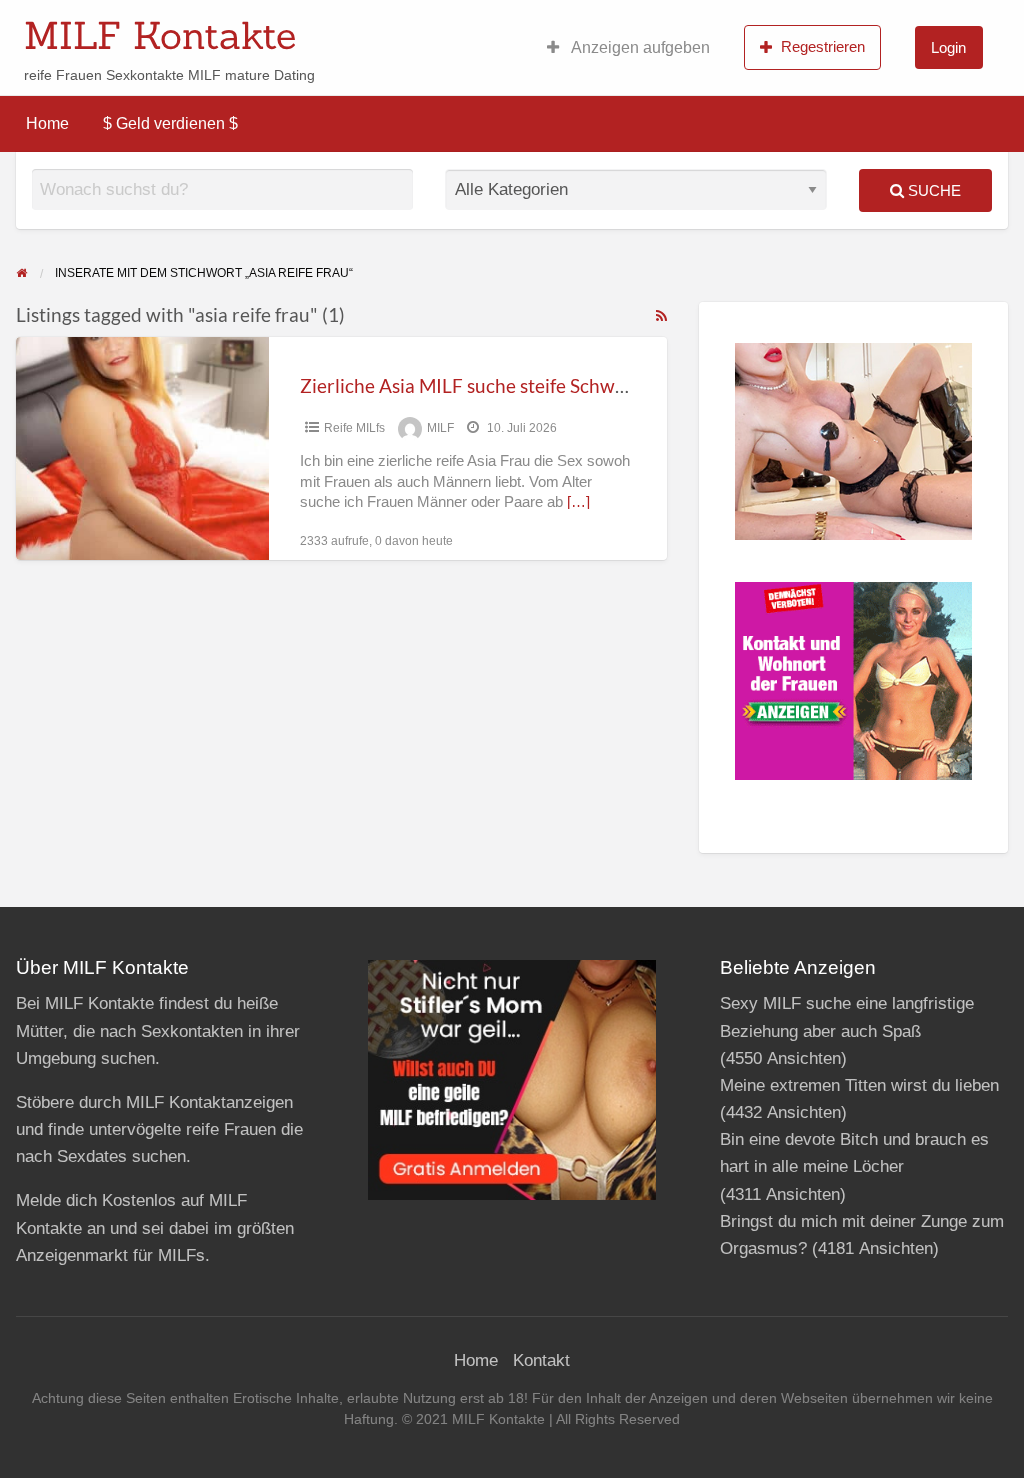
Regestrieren (823, 46)
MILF (440, 428)
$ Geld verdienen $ (170, 123)
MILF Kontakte (160, 35)
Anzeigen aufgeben (639, 47)
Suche (932, 190)
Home (47, 123)
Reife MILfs (354, 428)
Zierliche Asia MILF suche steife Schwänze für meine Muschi (552, 385)
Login (948, 47)
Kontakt (541, 1360)
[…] (578, 502)
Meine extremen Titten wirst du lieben (859, 1085)
